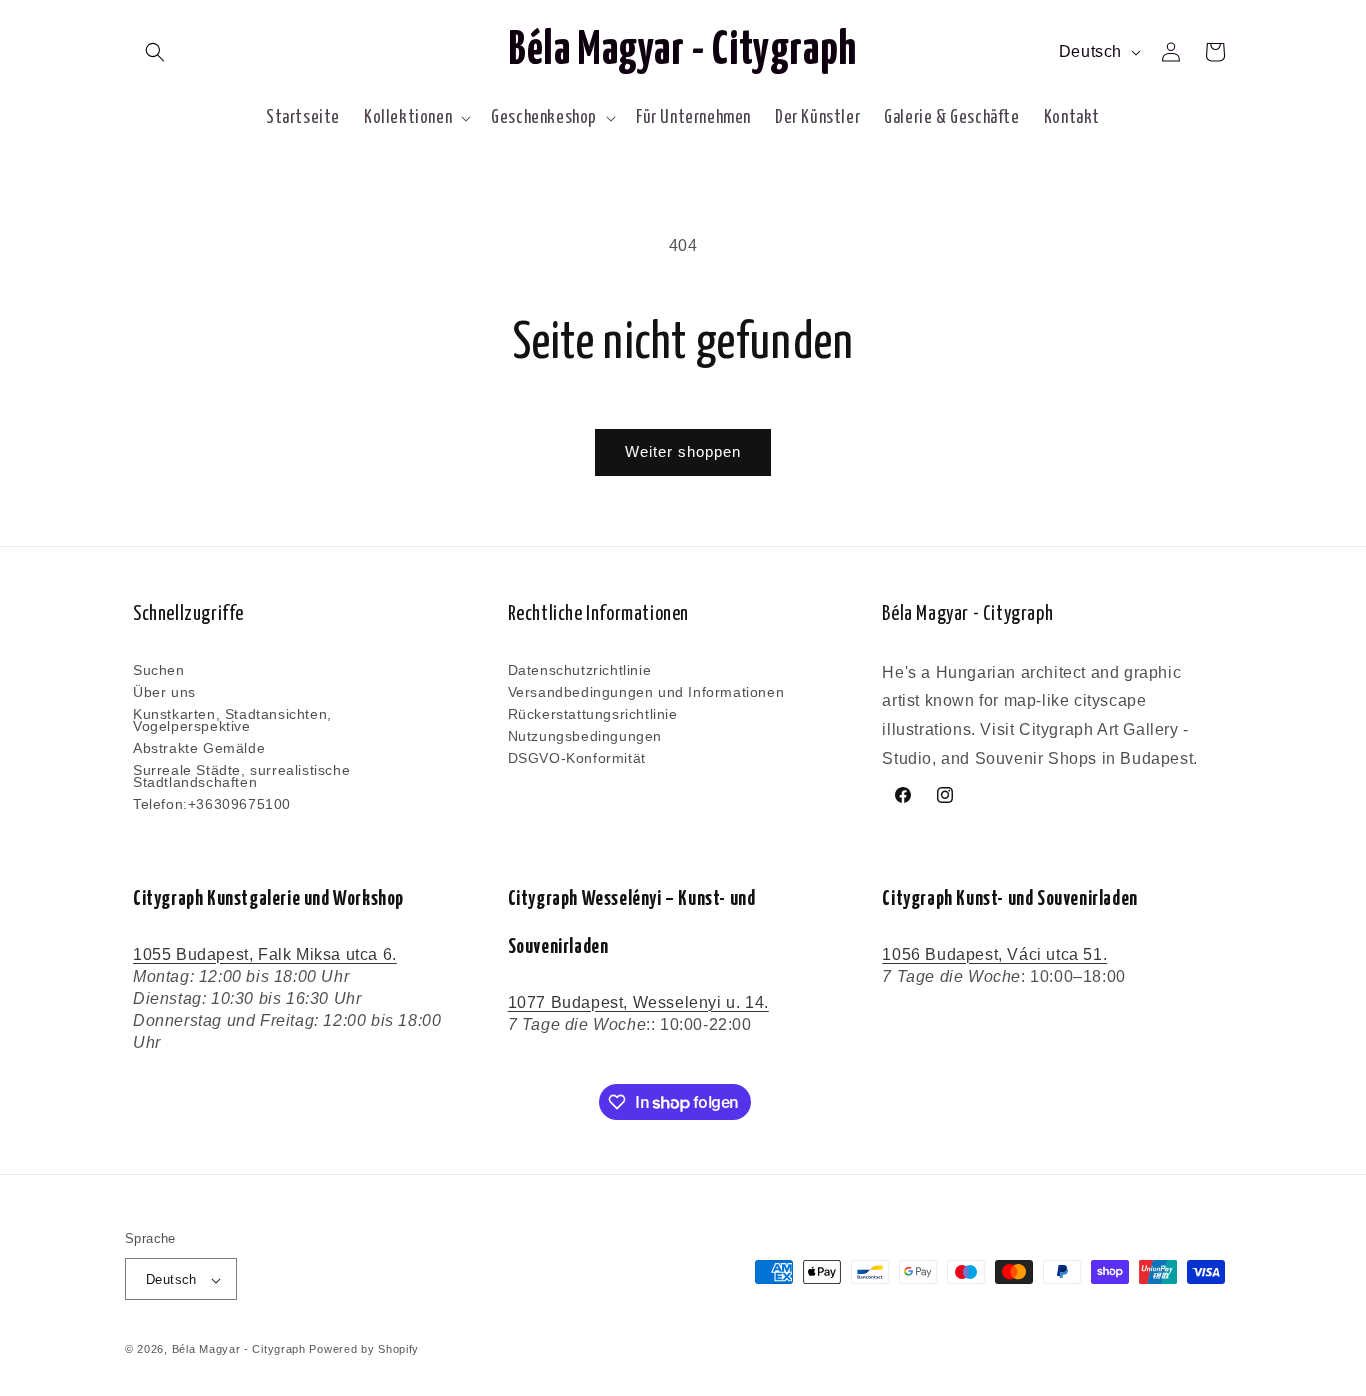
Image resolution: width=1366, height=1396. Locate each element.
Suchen (159, 671)
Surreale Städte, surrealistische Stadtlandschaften (241, 776)
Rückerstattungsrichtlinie (593, 714)
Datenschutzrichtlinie (580, 671)
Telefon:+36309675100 (212, 804)
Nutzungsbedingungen (585, 736)
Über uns (164, 692)
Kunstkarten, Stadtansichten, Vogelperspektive (232, 720)
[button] (155, 52)
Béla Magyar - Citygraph (239, 1350)
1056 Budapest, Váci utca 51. (994, 954)
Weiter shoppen (683, 451)
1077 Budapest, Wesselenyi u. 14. (638, 1002)
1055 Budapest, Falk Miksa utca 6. (265, 954)
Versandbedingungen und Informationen (646, 692)
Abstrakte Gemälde (199, 748)
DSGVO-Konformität (577, 758)
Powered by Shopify (364, 1350)
